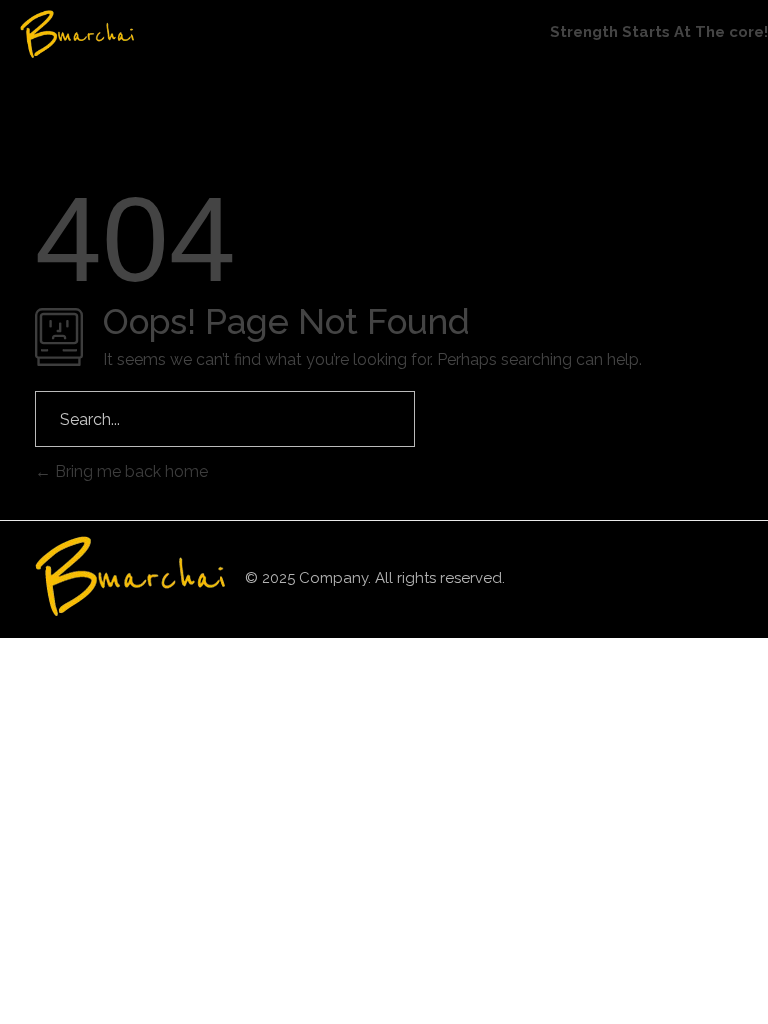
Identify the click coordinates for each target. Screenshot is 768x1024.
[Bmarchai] (115, 34)
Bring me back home (129, 471)
